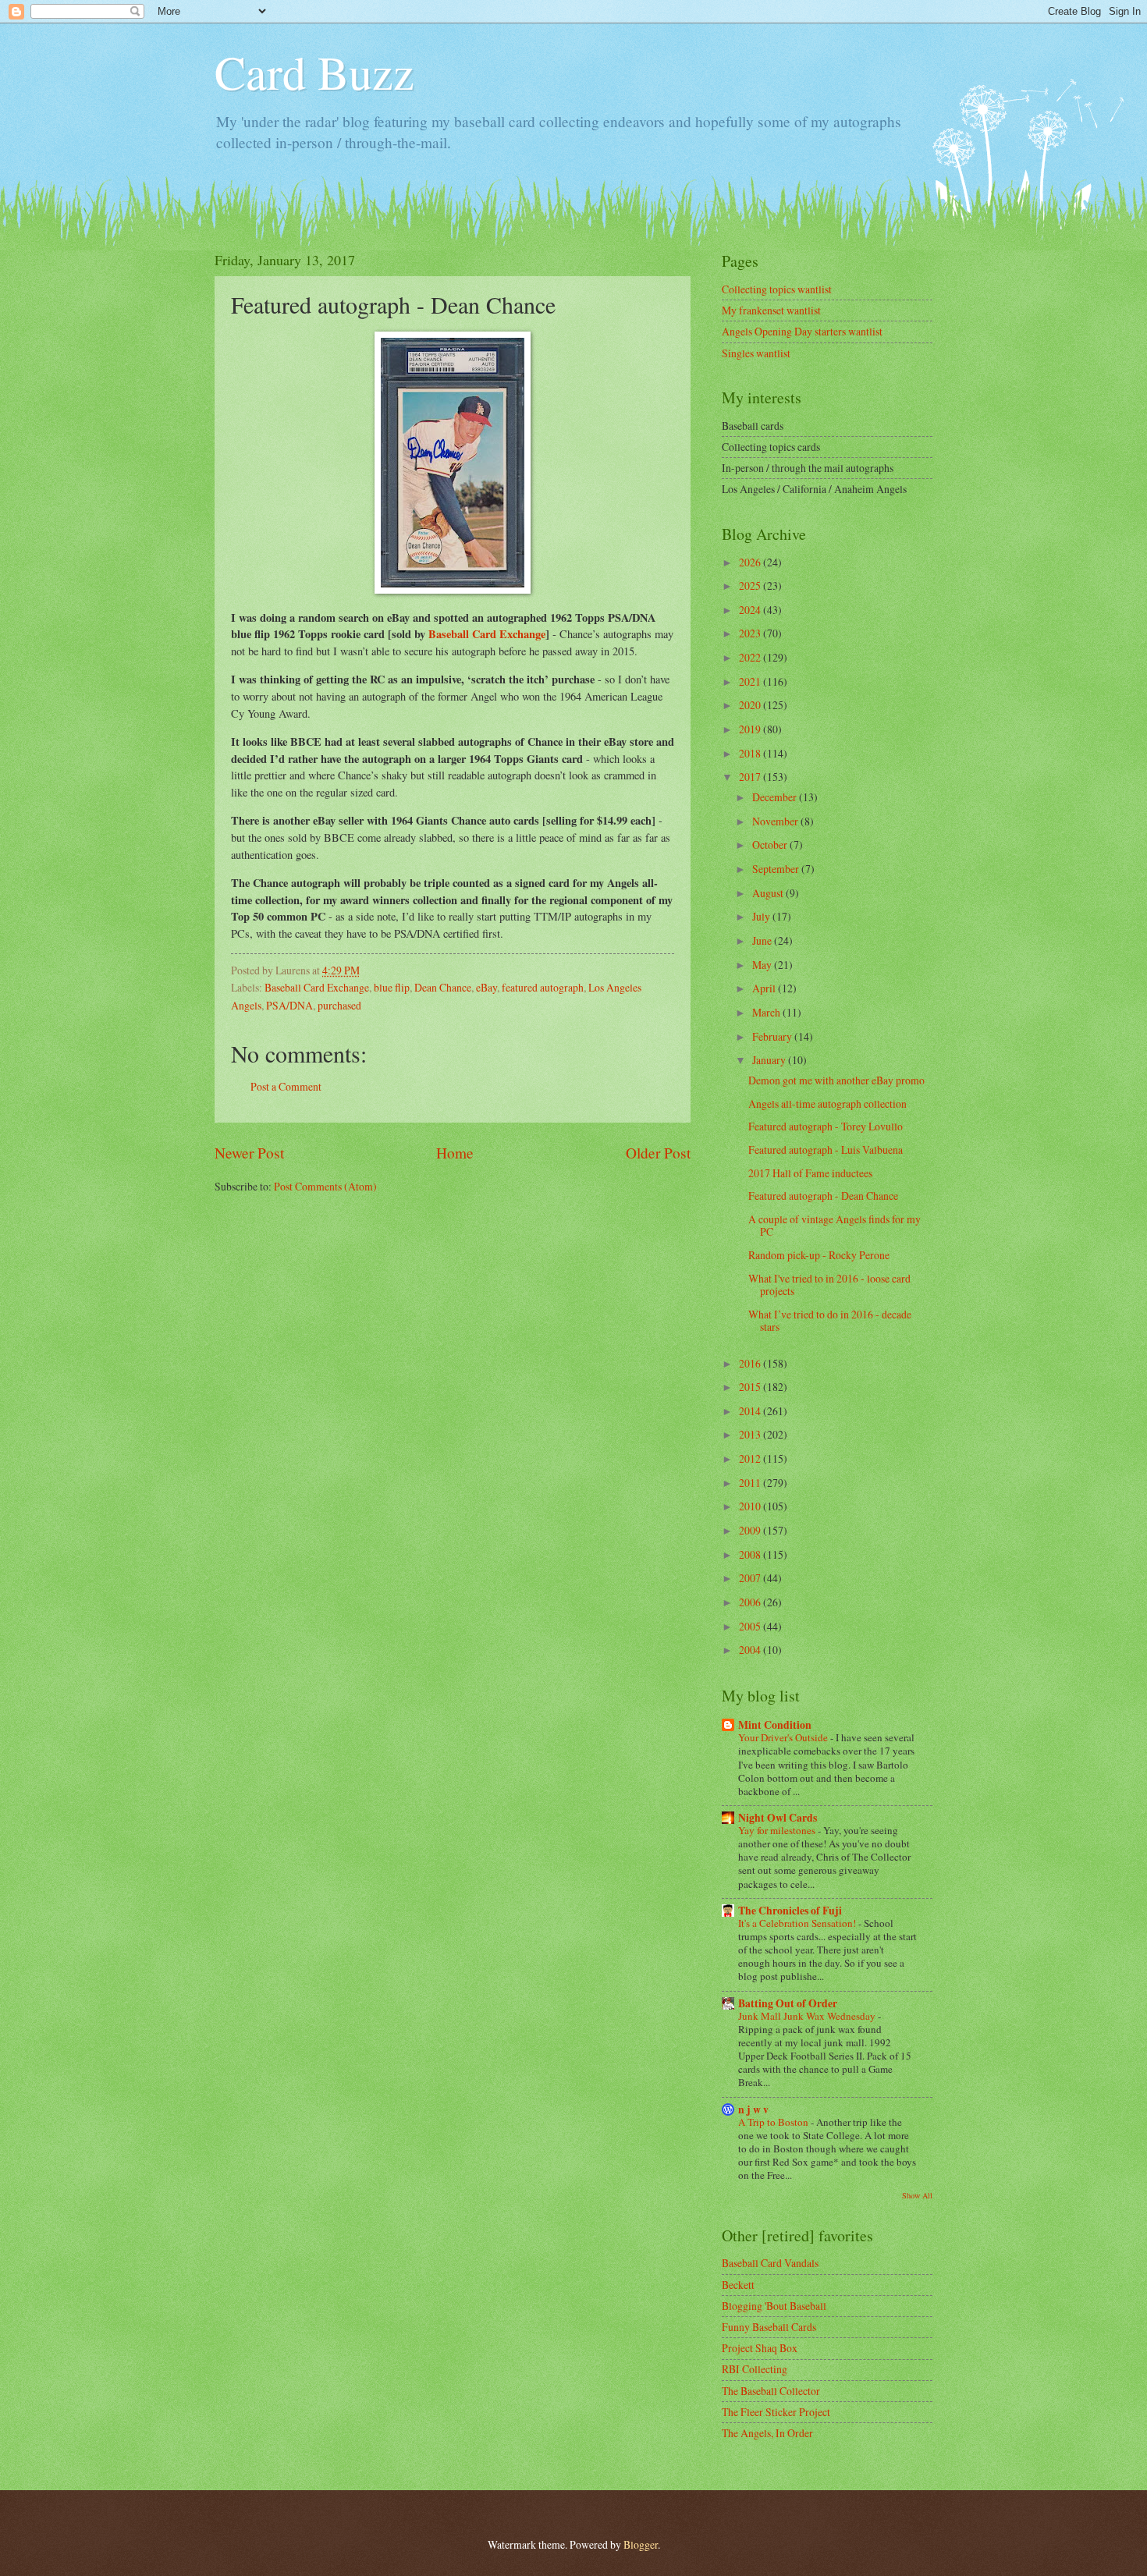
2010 (751, 1506)
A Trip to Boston (774, 2122)
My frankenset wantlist (771, 310)
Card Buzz (314, 72)
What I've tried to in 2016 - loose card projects (829, 1285)
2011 (751, 1483)
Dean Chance (443, 987)
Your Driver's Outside (784, 1737)
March (767, 1012)
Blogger (641, 2544)
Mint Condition (775, 1725)
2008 (751, 1554)
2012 (751, 1458)
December (776, 797)
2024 (751, 610)
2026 (751, 562)
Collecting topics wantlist (777, 289)
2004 (751, 1650)
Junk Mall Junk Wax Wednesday (808, 2016)
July (762, 916)
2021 (751, 681)
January (770, 1060)
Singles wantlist (756, 353)
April (765, 988)
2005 (751, 1626)
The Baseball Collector (771, 2391)
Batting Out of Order (788, 2003)
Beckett (738, 2285)
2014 (751, 1411)
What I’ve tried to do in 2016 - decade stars (830, 1321)
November (776, 821)
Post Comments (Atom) (325, 1186)
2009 (751, 1530)
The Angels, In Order (767, 2433)
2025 (751, 585)
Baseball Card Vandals (770, 2263)
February (773, 1036)
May (763, 965)
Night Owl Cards (778, 1818)
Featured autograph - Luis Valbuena (826, 1150)
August (769, 893)
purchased (339, 1005)
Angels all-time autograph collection (827, 1103)
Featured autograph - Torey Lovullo (826, 1126)
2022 (751, 657)
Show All (917, 2195)
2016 (751, 1363)
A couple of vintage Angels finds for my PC (835, 1226)
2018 (751, 753)
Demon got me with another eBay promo (836, 1080)
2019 (751, 729)
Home (455, 1153)
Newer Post (249, 1153)
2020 (751, 705)
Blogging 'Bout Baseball (774, 2306)
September (777, 869)
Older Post (658, 1153)
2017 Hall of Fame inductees (810, 1173)
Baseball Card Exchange (487, 634)
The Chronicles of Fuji (790, 1911)
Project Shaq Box (760, 2348)
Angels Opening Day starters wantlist (802, 331)
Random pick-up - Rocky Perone (819, 1255)
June (763, 940)
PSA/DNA (289, 1005)
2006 (751, 1602)
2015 (751, 1387)
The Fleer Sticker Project (776, 2412)
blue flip (392, 987)
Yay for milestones (778, 1830)
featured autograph (543, 987)
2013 (751, 1434)
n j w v (753, 2109)
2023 (751, 633)
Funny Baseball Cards (769, 2327)
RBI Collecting (755, 2369)
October (771, 844)
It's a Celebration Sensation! (798, 1923)
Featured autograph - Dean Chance (823, 1196)
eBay (486, 987)
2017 (751, 777)
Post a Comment (286, 1086)
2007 (751, 1578)
